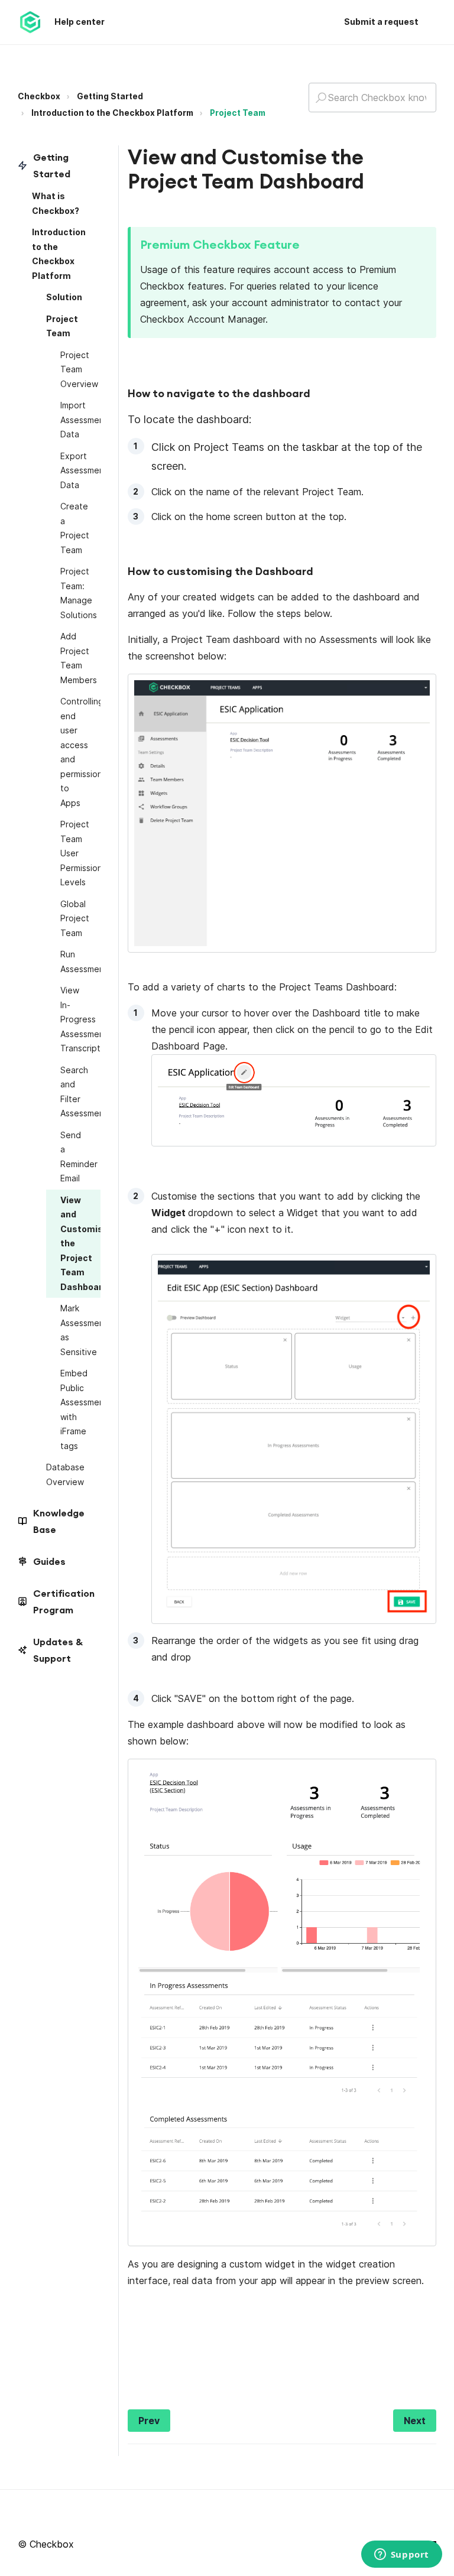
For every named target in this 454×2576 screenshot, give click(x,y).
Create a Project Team (75, 528)
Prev (149, 2421)
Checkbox (39, 96)
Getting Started (110, 96)
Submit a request (381, 22)
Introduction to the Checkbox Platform (112, 113)
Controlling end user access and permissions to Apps (80, 752)
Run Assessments (80, 961)
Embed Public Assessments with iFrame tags (80, 1409)
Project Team (238, 113)
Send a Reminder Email (79, 1157)
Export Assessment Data (80, 470)
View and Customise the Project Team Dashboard (80, 1243)
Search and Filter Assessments (80, 1092)
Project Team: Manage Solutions (79, 593)
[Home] (30, 22)
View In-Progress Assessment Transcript (80, 1019)
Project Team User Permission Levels (80, 853)
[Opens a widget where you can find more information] (401, 2555)
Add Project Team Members (79, 658)
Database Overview (65, 1474)
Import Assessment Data (80, 420)
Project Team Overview (79, 369)
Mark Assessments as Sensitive (80, 1330)
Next (415, 2421)
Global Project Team (75, 918)
